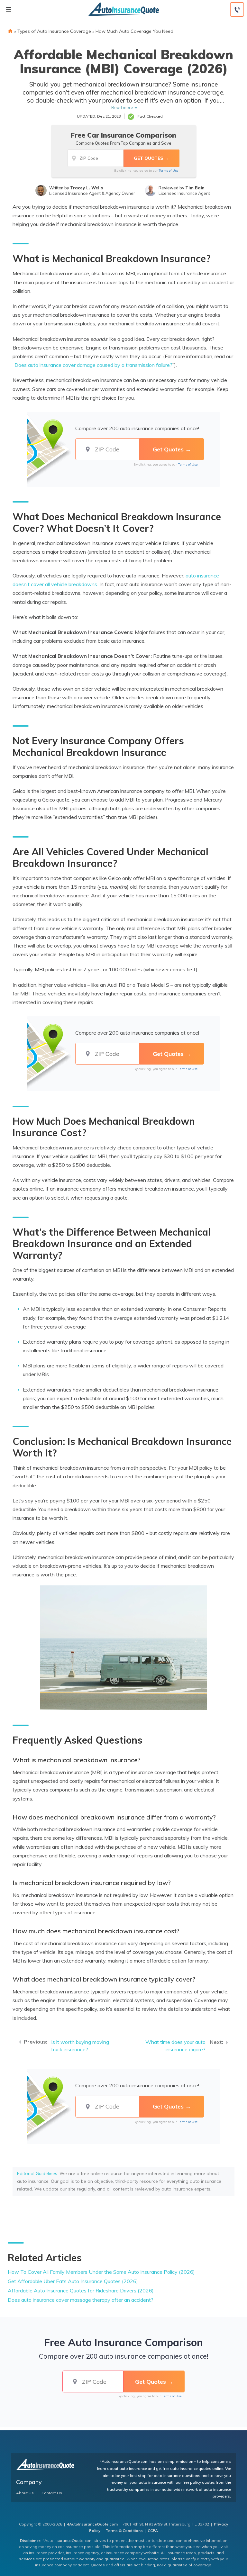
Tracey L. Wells (87, 188)
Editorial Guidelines (37, 2173)
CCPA (153, 2531)
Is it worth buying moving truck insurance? (80, 2046)
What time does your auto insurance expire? (175, 2046)
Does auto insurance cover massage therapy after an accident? (81, 2300)
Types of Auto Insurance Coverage (54, 31)
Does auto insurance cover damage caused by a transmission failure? (93, 365)
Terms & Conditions (124, 2531)
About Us (25, 2493)
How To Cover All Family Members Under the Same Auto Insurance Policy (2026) (101, 2272)
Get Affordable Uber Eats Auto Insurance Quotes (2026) (73, 2281)
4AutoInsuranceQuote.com (92, 2524)
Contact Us (52, 2493)
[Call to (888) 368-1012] (237, 9)
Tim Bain (195, 188)
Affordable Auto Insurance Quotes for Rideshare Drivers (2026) (81, 2290)
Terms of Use (168, 171)
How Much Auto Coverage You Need (134, 31)
